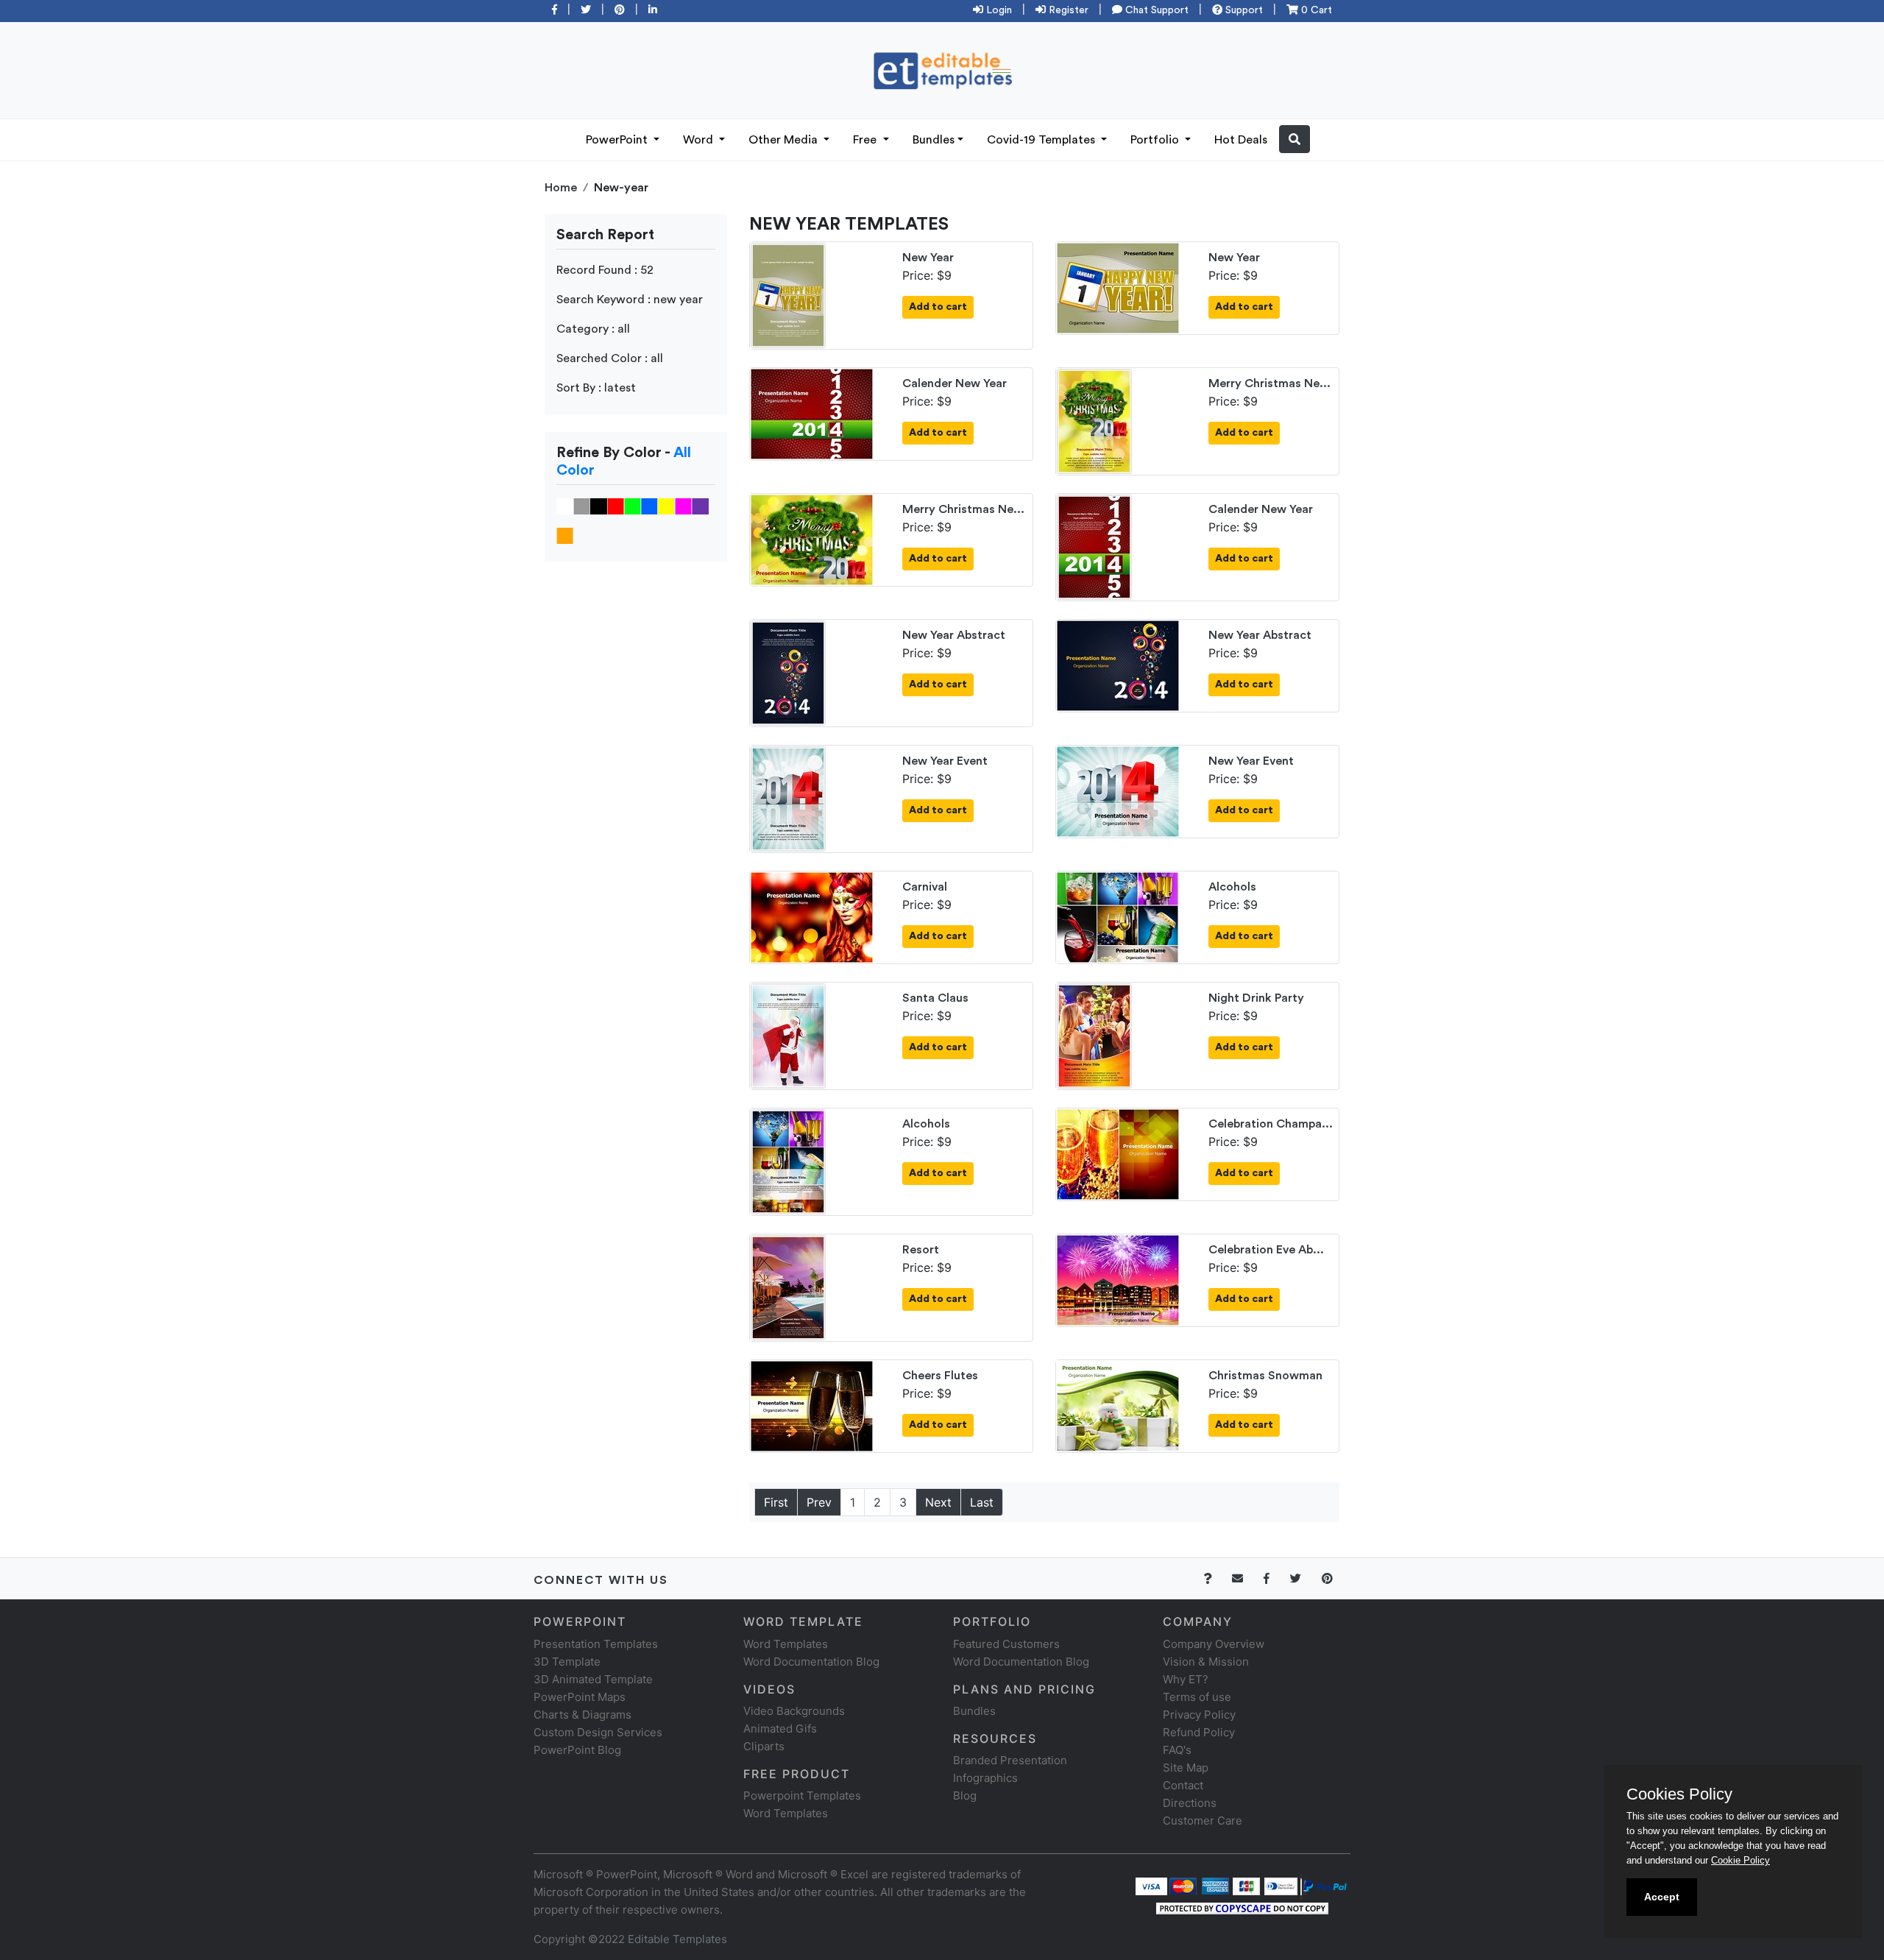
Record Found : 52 (605, 270)
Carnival (925, 887)
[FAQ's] (1216, 1578)
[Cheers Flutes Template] (812, 1405)
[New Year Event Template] (788, 798)
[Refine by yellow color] (666, 506)
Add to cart (938, 307)
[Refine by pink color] (683, 506)
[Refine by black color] (599, 506)
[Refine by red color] (616, 506)
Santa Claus (935, 998)
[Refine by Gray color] (582, 506)
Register (1067, 10)
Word (700, 140)
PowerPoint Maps (580, 1697)
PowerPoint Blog (577, 1750)
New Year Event (945, 761)
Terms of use (1197, 1697)
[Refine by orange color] (565, 535)
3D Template (567, 1662)
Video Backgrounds (794, 1711)
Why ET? (1186, 1679)
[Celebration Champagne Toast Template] (1118, 1153)
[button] (1295, 139)
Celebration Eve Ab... (1266, 1250)
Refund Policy (1199, 1732)
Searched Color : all (610, 358)
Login (998, 10)
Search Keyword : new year (630, 300)
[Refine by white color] (565, 506)
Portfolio (1156, 140)
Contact (1183, 1785)
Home (561, 188)
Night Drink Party (1256, 998)
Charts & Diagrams (582, 1715)
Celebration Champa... (1271, 1124)
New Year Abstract (954, 635)
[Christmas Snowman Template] (1118, 1405)
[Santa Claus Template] (788, 1035)
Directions (1190, 1803)
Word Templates (786, 1644)
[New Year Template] (788, 294)
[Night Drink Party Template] (1094, 1035)
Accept (1662, 1897)
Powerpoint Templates (802, 1796)
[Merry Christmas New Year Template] (1094, 420)
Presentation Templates (596, 1644)
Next (938, 1502)
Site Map (1186, 1768)
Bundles (934, 140)
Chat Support (1155, 10)
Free (866, 140)
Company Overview (1214, 1644)
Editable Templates (677, 1939)
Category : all (593, 329)
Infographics (985, 1778)
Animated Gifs (780, 1729)
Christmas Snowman (1265, 1376)
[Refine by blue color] (649, 506)
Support (1243, 10)
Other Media (785, 140)
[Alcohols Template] (1118, 916)
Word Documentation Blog (811, 1662)
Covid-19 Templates (1042, 140)
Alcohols (1232, 887)
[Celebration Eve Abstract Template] (1118, 1279)
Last (982, 1502)
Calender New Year (955, 383)
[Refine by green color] (633, 506)
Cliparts (764, 1746)
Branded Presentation (1010, 1760)
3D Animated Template (593, 1679)
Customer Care (1203, 1821)
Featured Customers (1006, 1644)
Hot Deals (1241, 140)
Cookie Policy (1740, 1860)
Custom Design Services (598, 1732)
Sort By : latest (596, 388)
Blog (965, 1796)
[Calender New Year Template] (812, 413)
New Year (928, 258)
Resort (921, 1250)
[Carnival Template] (812, 916)
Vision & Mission (1206, 1662)
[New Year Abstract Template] (788, 672)
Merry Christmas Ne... (1269, 383)
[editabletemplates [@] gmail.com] (1246, 1578)
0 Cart (1315, 10)
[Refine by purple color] (700, 506)
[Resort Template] (788, 1287)
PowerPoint (618, 140)
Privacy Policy (1199, 1715)
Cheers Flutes (940, 1376)
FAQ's (1177, 1750)
